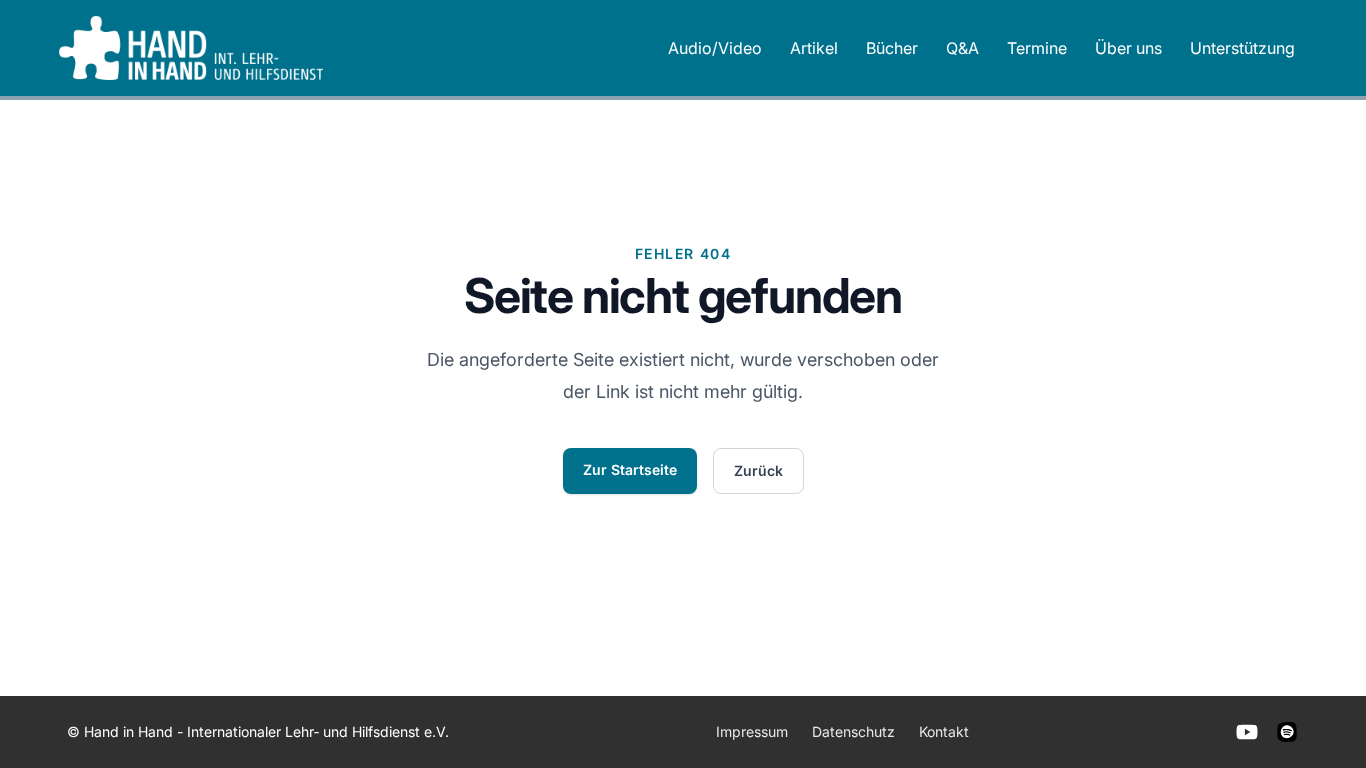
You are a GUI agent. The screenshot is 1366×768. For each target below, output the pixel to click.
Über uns (1128, 48)
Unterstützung (1242, 48)
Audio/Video (715, 48)
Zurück (758, 470)
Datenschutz (853, 731)
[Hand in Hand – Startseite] (191, 48)
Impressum (752, 731)
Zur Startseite (630, 469)
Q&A (962, 48)
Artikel (814, 48)
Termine (1037, 48)
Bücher (892, 48)
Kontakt (944, 731)
